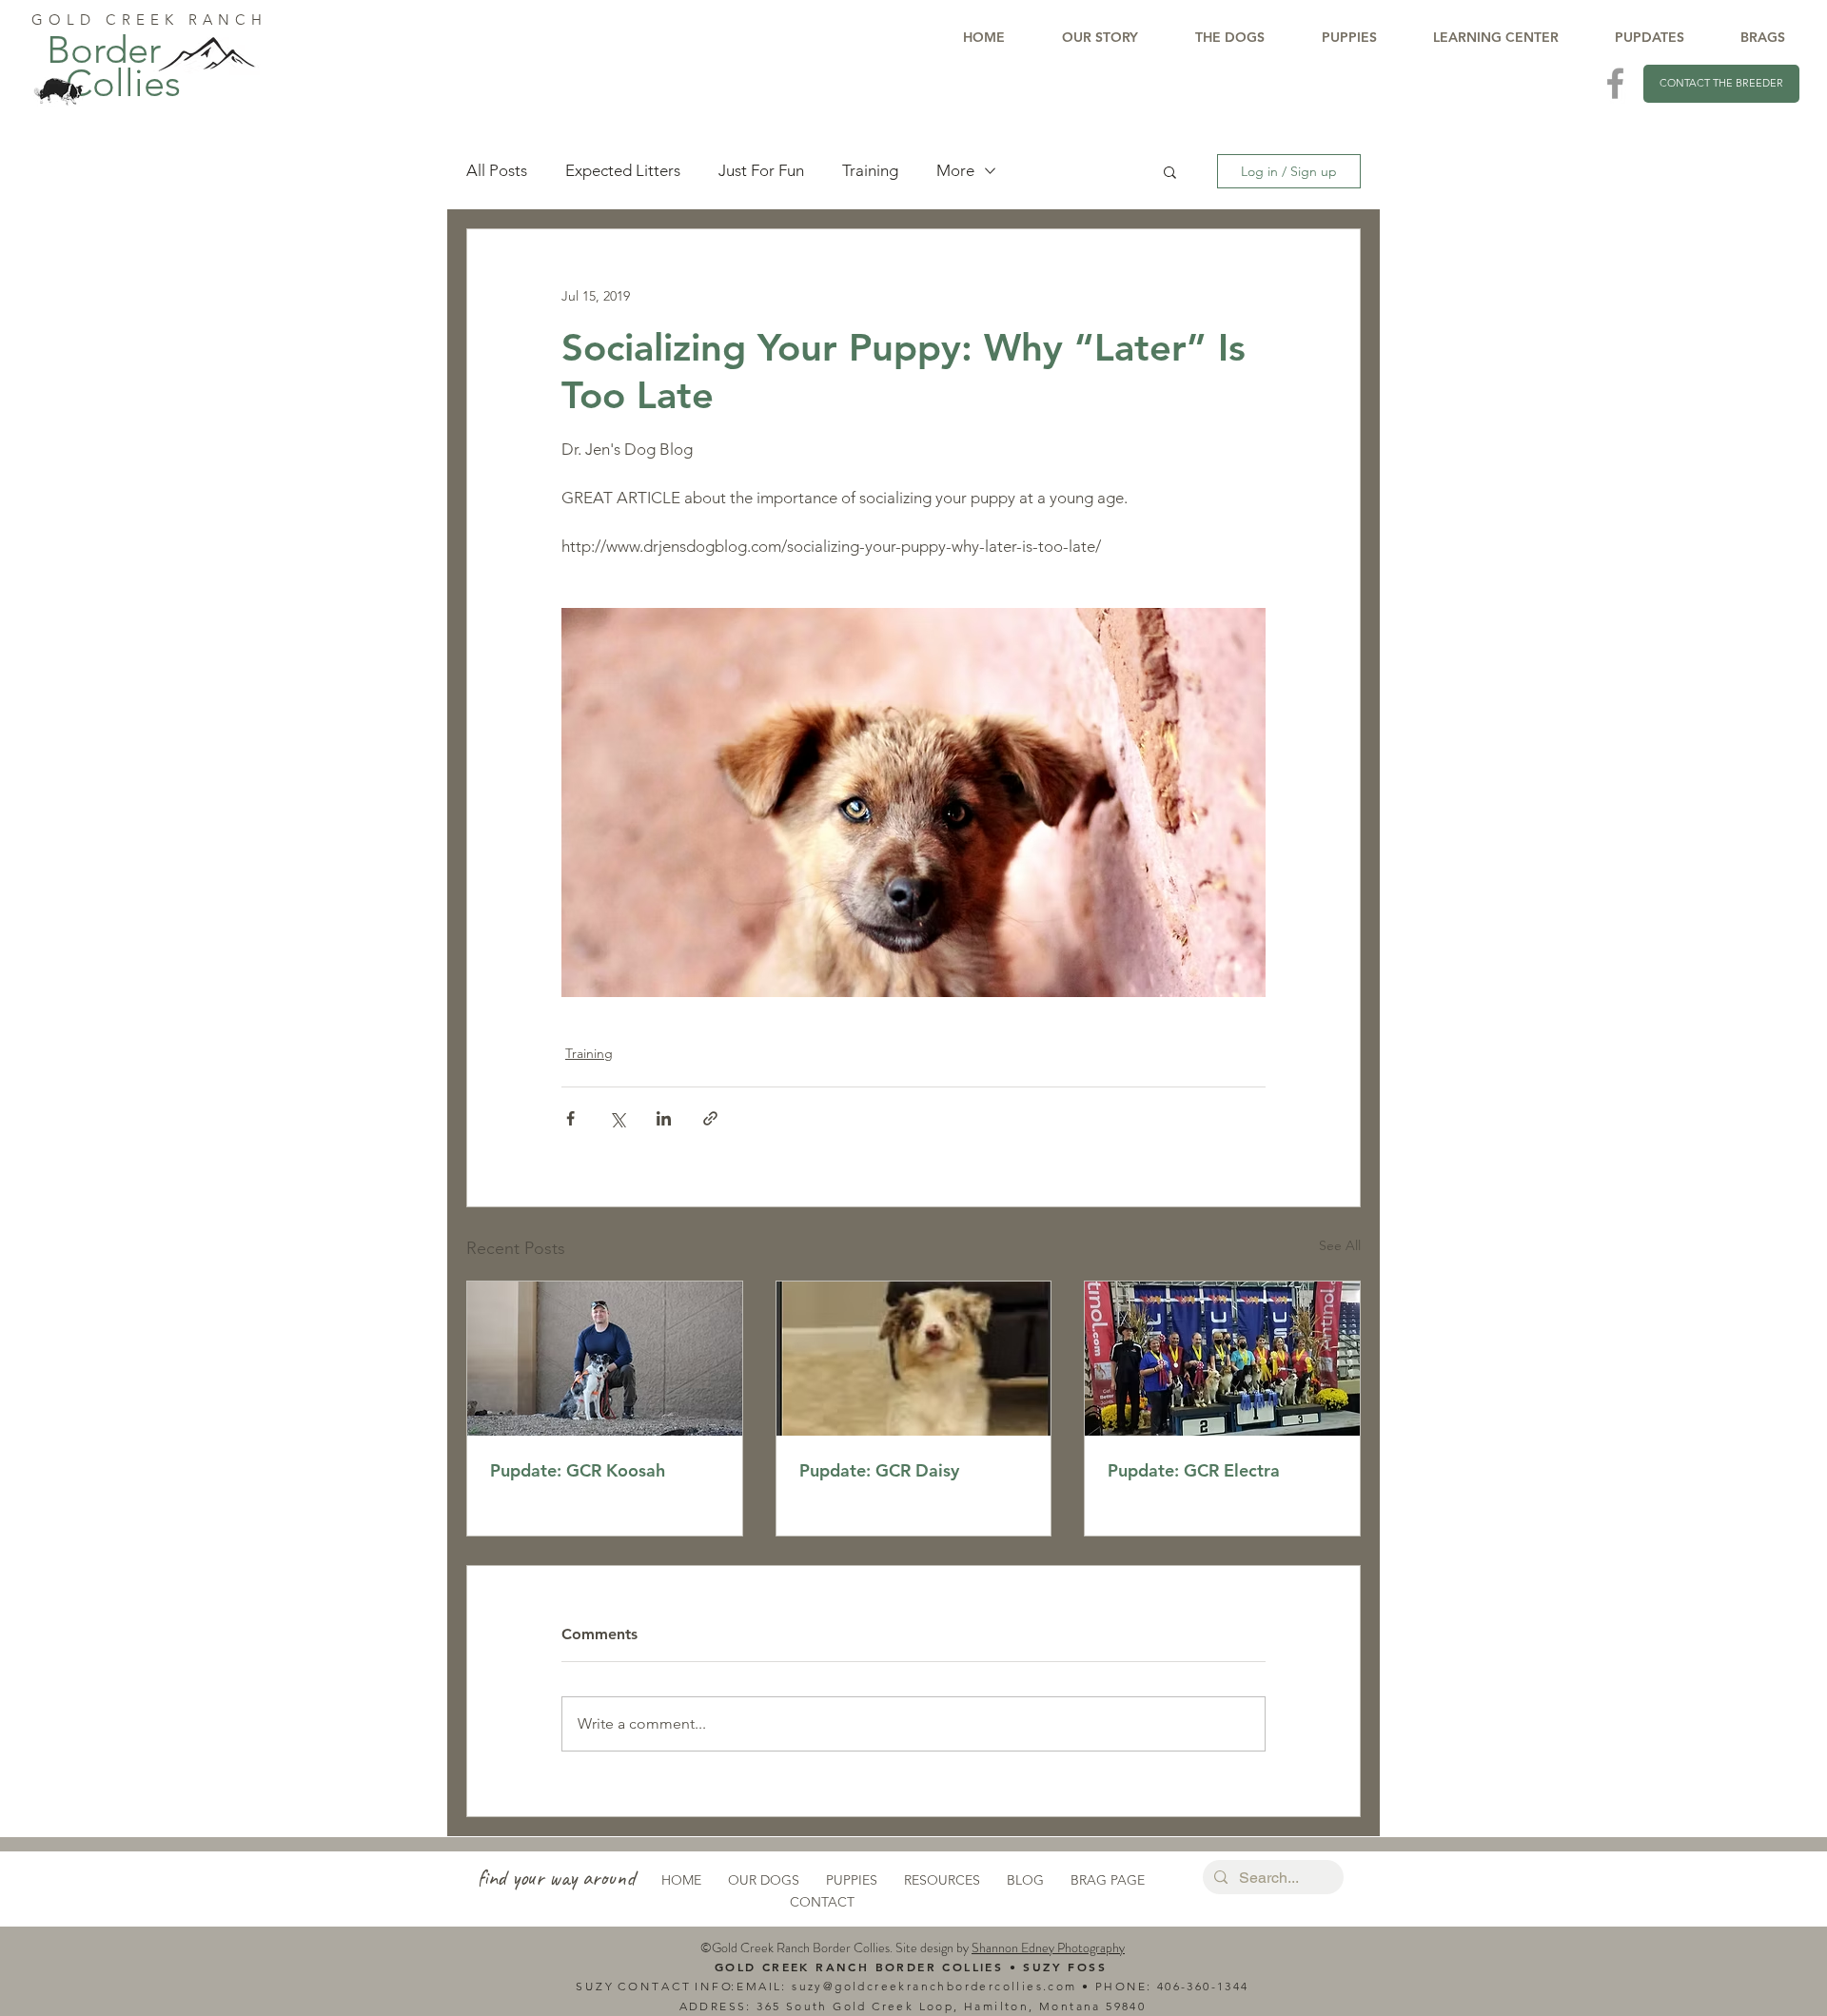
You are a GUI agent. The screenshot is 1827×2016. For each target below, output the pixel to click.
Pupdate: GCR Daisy (879, 1470)
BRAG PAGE (1108, 1880)
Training (870, 170)
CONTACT (822, 1902)
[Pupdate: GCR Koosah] (605, 1359)
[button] (1170, 171)
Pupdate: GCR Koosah (578, 1470)
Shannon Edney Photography (1048, 1947)
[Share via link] (710, 1118)
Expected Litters (623, 170)
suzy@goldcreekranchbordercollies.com (934, 1986)
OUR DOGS (764, 1880)
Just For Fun (761, 170)
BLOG (1025, 1880)
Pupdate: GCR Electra (1194, 1470)
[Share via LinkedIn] (664, 1118)
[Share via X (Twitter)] (617, 1118)
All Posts (497, 170)
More (955, 170)
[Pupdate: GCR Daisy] (914, 1359)
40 (1165, 1986)
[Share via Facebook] (570, 1118)
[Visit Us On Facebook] (1615, 83)
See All (1340, 1245)
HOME (681, 1880)
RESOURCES (942, 1880)
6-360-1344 (1211, 1986)
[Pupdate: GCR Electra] (1222, 1359)
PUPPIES (852, 1880)
